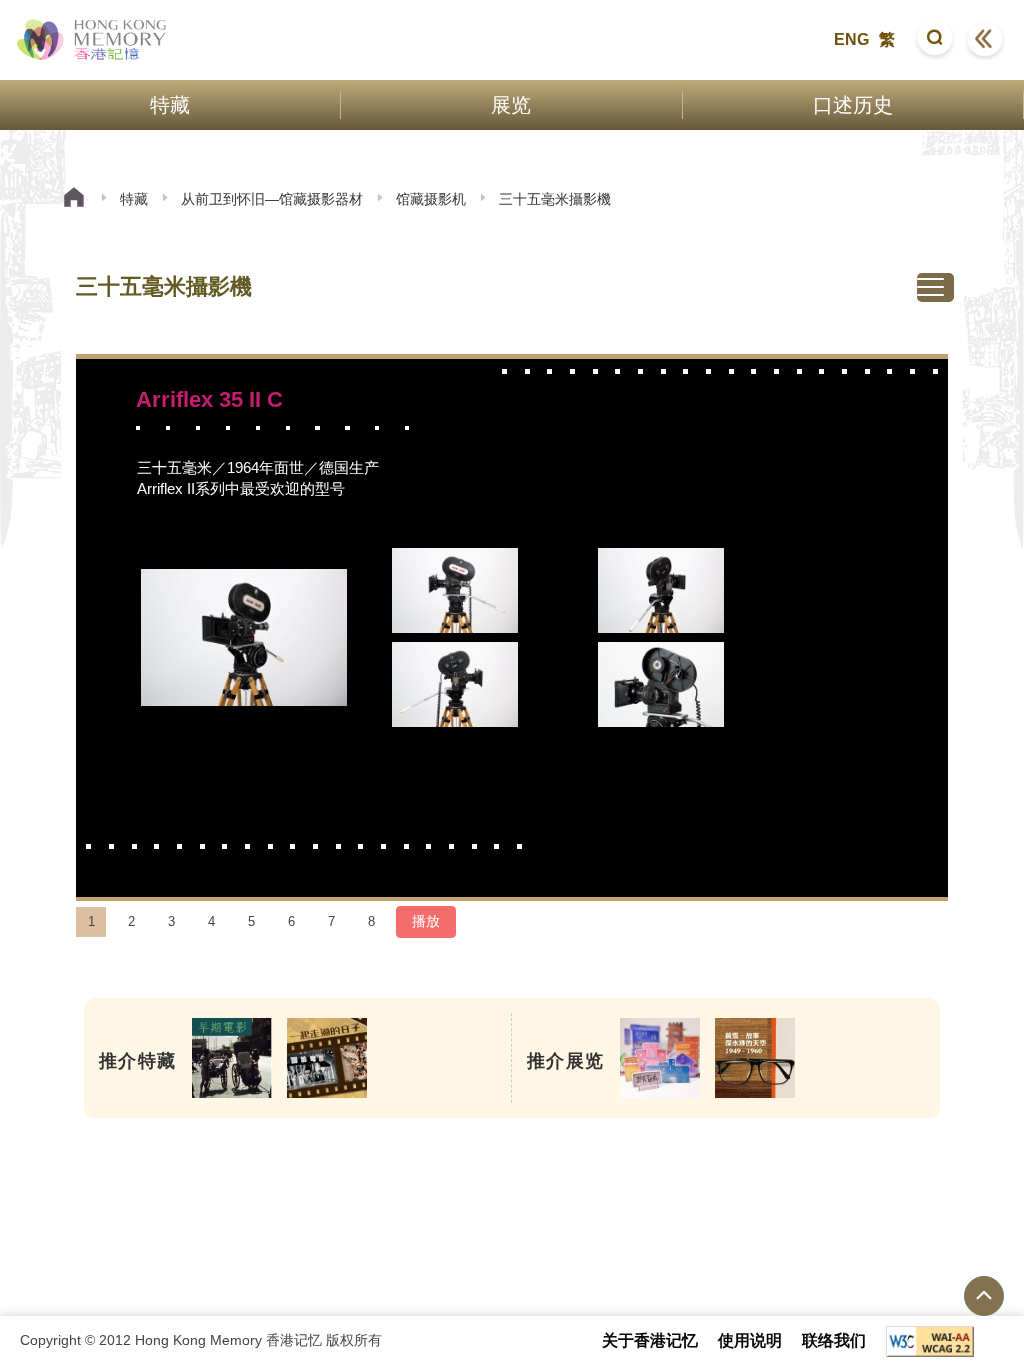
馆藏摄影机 (431, 199)
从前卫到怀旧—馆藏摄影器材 (272, 199)
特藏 (134, 199)
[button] (935, 40)
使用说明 (750, 1340)
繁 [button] (887, 39)
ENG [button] (851, 39)
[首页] (74, 199)
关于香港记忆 (650, 1340)
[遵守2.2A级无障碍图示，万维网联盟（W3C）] (930, 1341)
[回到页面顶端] (984, 1296)
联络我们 (834, 1340)
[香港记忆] (92, 40)
